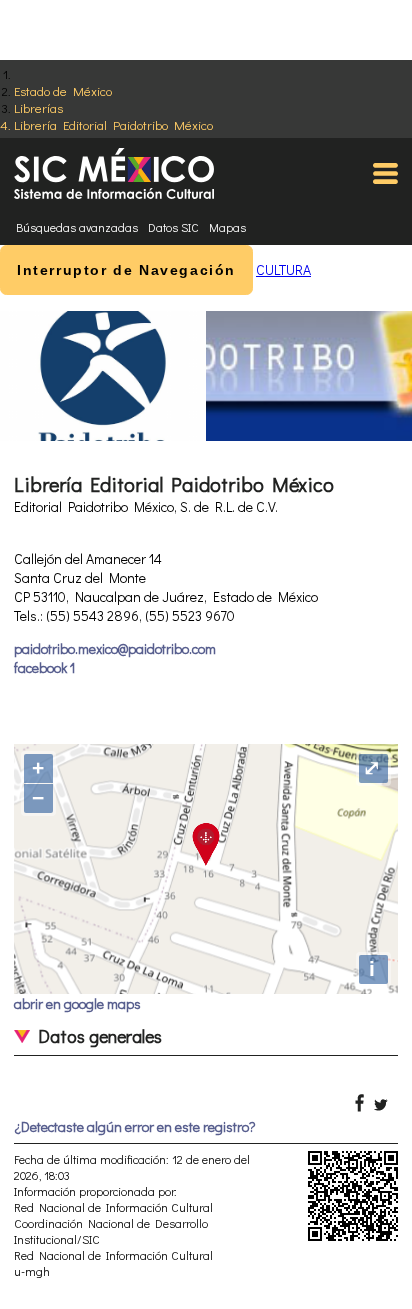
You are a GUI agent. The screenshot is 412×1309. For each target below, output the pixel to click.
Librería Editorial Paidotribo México (113, 124)
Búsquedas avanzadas (77, 227)
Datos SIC (173, 227)
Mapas (227, 227)
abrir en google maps (77, 1003)
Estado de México (63, 90)
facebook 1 (44, 667)
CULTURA (283, 269)
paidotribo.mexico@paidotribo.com (115, 648)
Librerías (38, 107)
